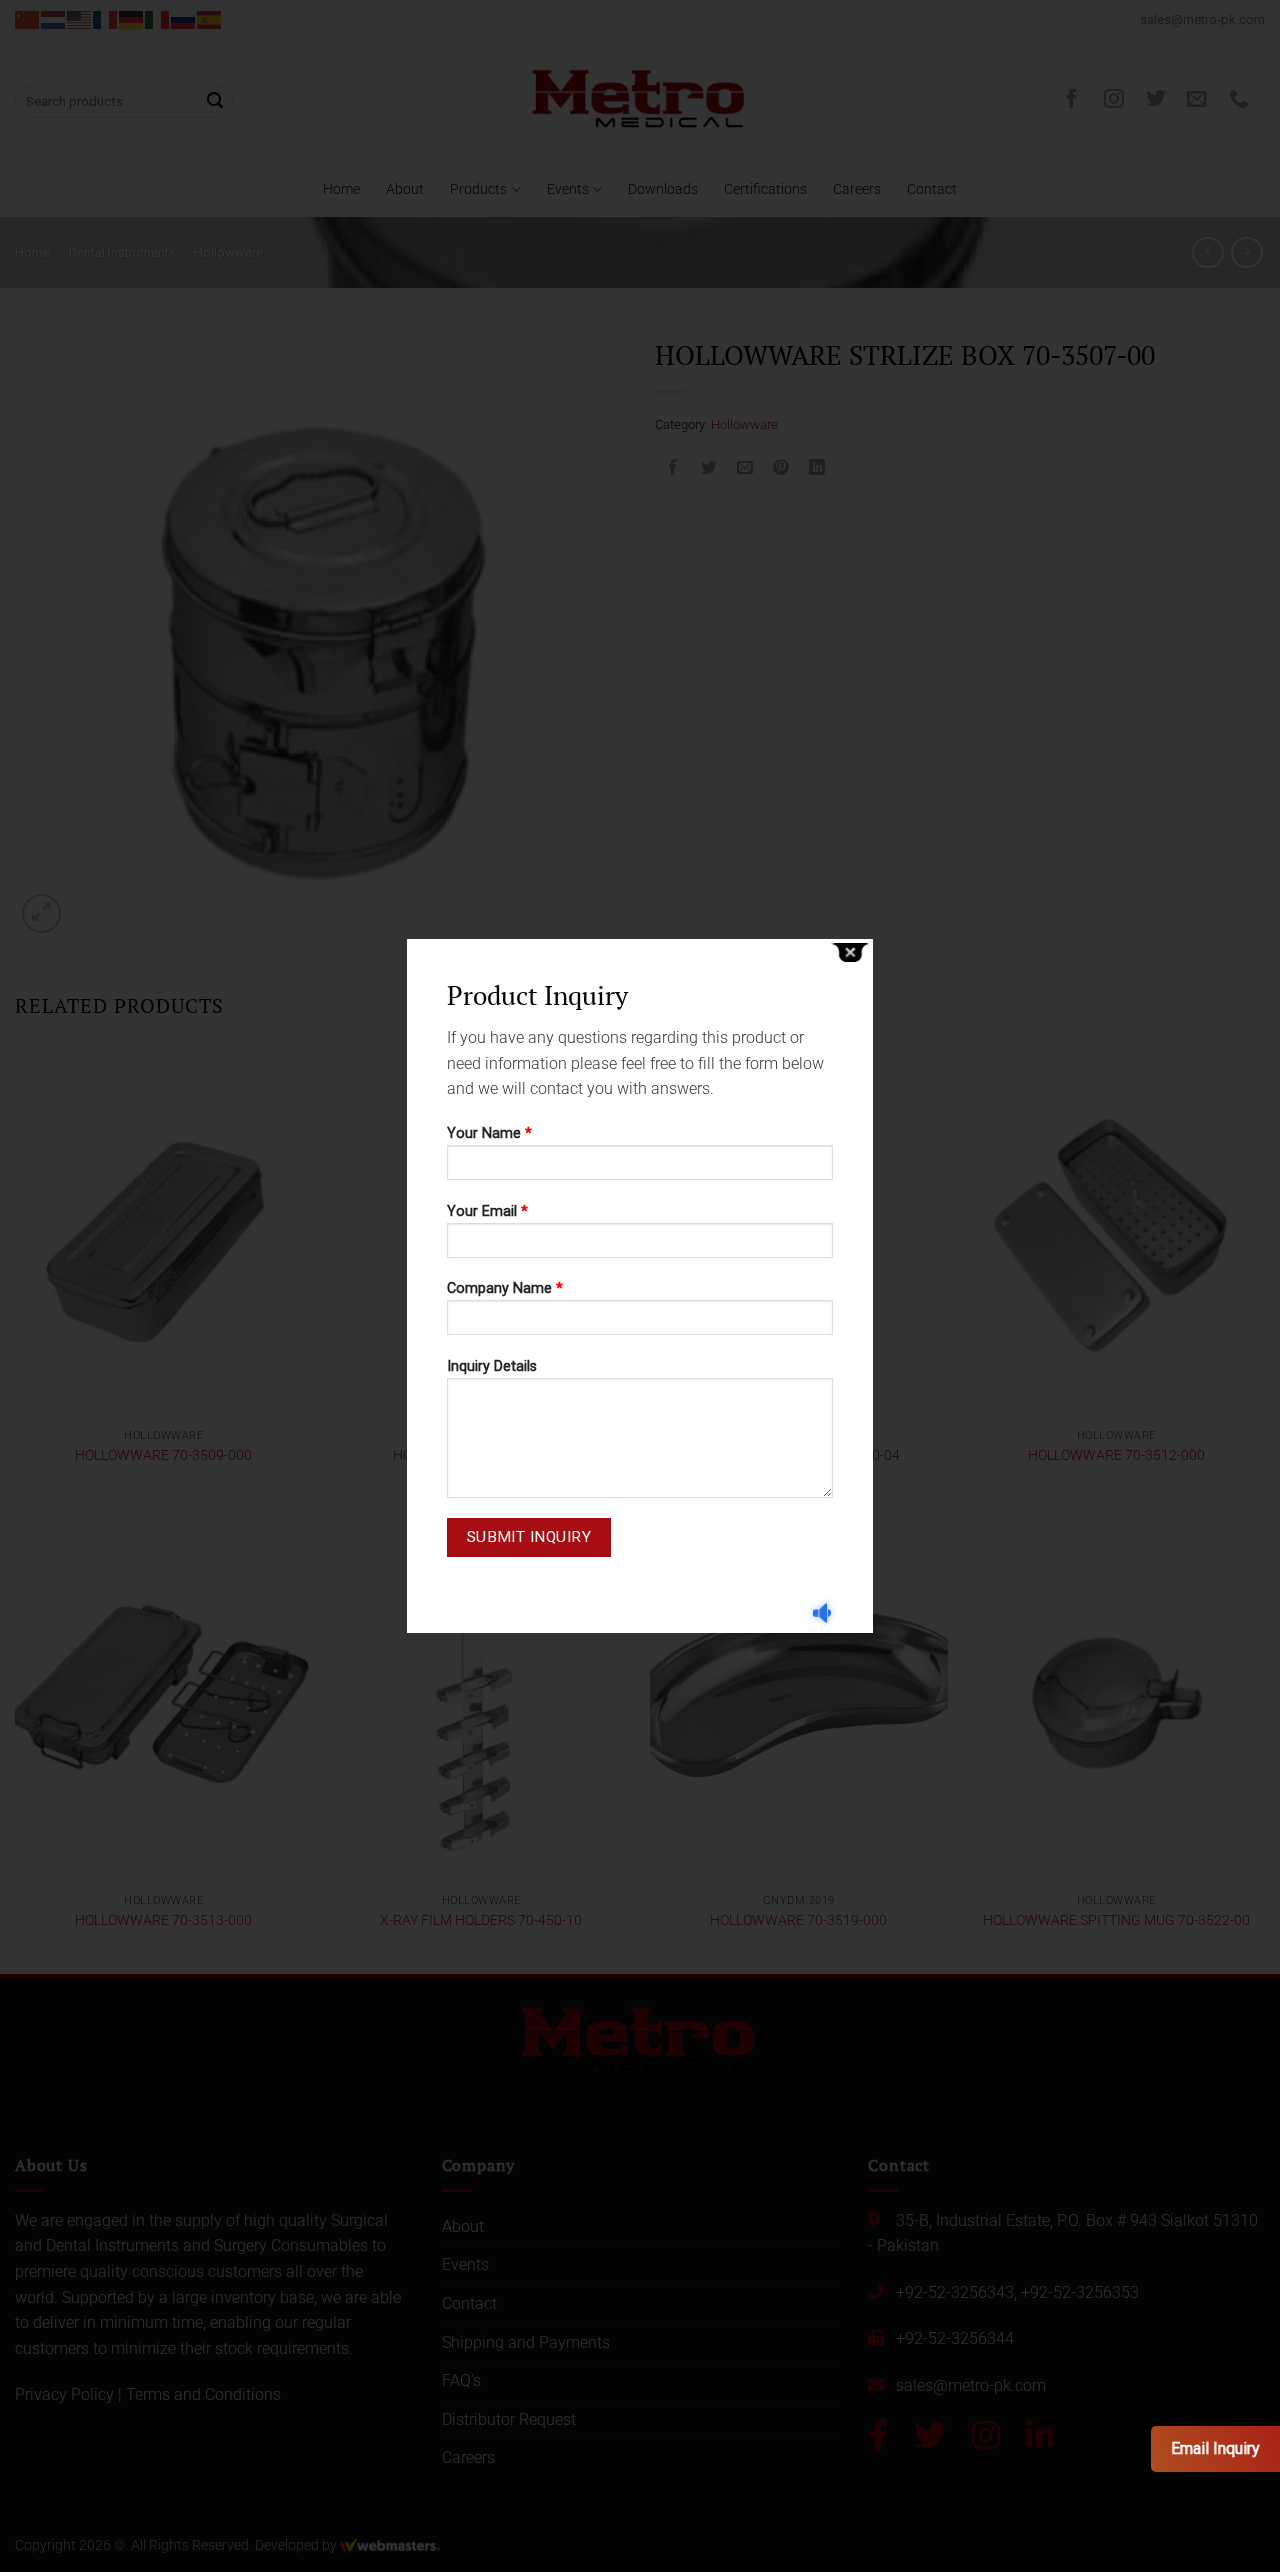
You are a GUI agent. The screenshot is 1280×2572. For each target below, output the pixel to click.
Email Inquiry (1215, 2448)
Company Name (505, 1288)
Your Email (487, 1211)
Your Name (489, 1133)
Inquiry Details (492, 1366)
